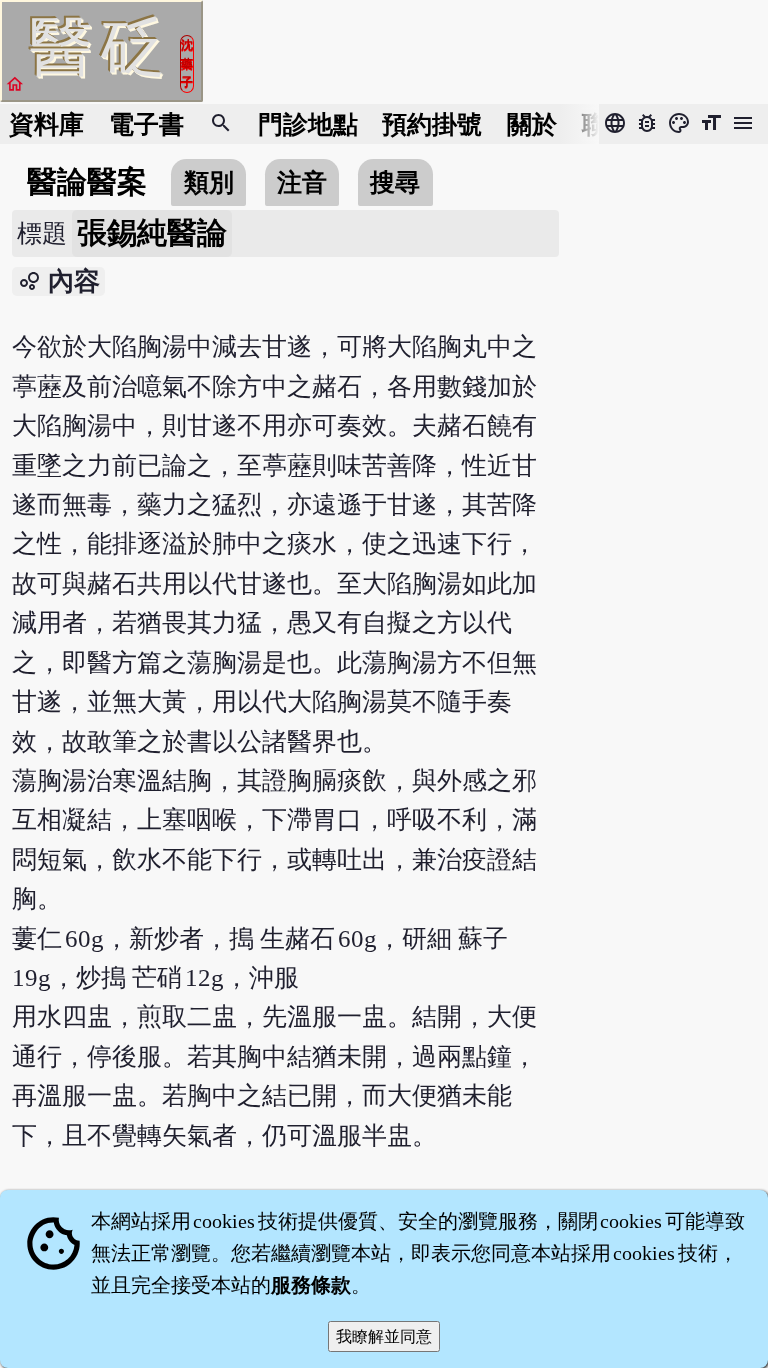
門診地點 (308, 124)
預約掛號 (432, 124)
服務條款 (311, 1285)
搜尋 (395, 182)
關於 (532, 124)
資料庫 (46, 124)
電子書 (146, 124)
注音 (302, 182)
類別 (209, 182)
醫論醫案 (87, 182)
